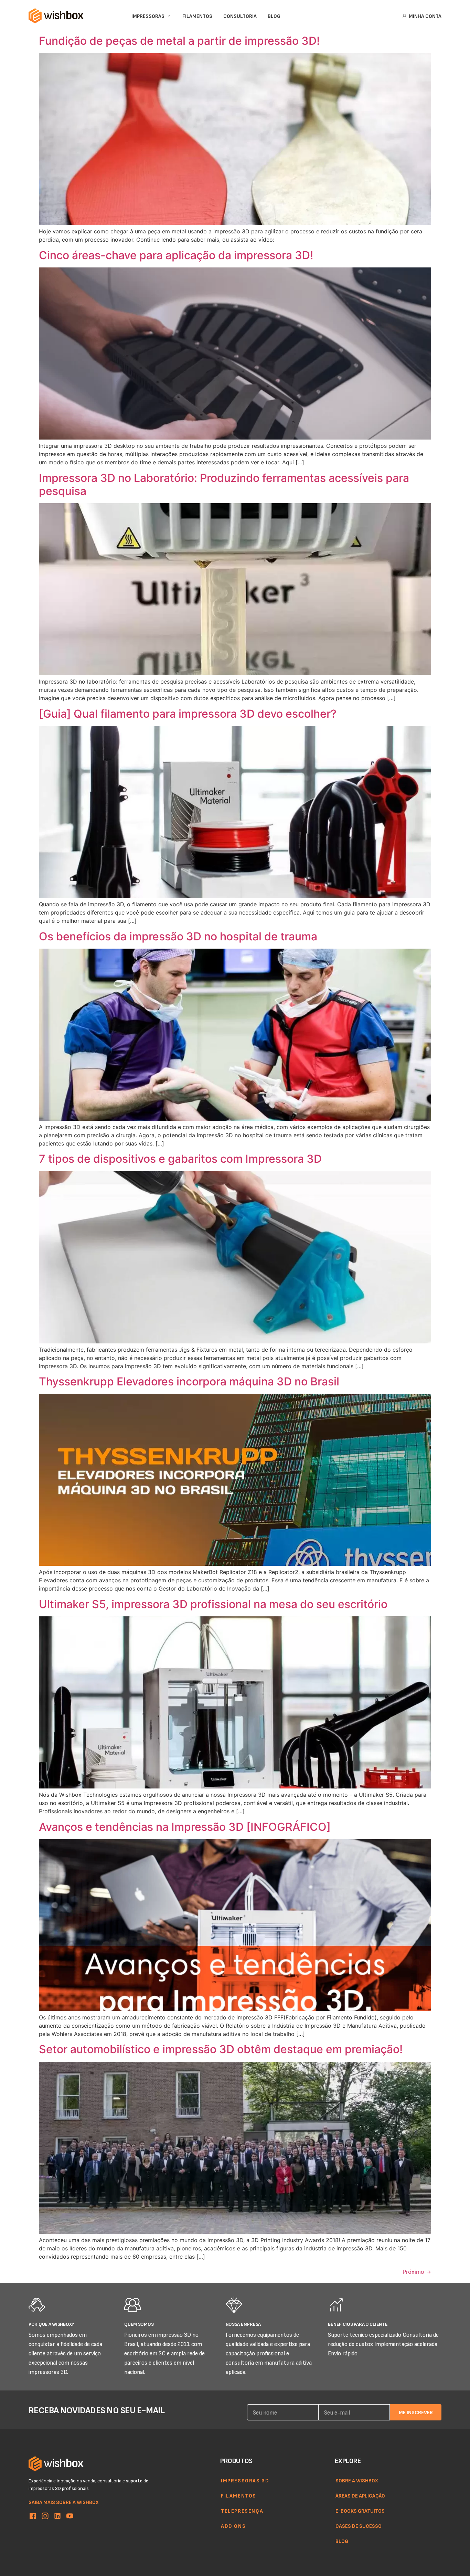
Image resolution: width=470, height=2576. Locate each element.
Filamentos (239, 2495)
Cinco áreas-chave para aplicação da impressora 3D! (176, 255)
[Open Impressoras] (169, 16)
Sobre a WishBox (357, 2480)
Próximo (417, 2272)
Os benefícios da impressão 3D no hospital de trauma (178, 936)
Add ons (233, 2526)
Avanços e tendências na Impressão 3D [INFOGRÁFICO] (185, 1827)
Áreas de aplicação (360, 2495)
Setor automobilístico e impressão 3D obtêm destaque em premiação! (221, 2049)
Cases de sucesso (359, 2526)
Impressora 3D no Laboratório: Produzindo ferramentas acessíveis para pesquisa (224, 484)
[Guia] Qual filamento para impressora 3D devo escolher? (188, 714)
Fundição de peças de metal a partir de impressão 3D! (179, 41)
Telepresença (242, 2511)
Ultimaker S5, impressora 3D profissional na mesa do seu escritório (213, 1604)
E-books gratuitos (360, 2511)
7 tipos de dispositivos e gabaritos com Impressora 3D (180, 1159)
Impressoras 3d (245, 2480)
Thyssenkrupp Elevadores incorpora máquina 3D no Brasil (189, 1381)
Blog (342, 2541)
